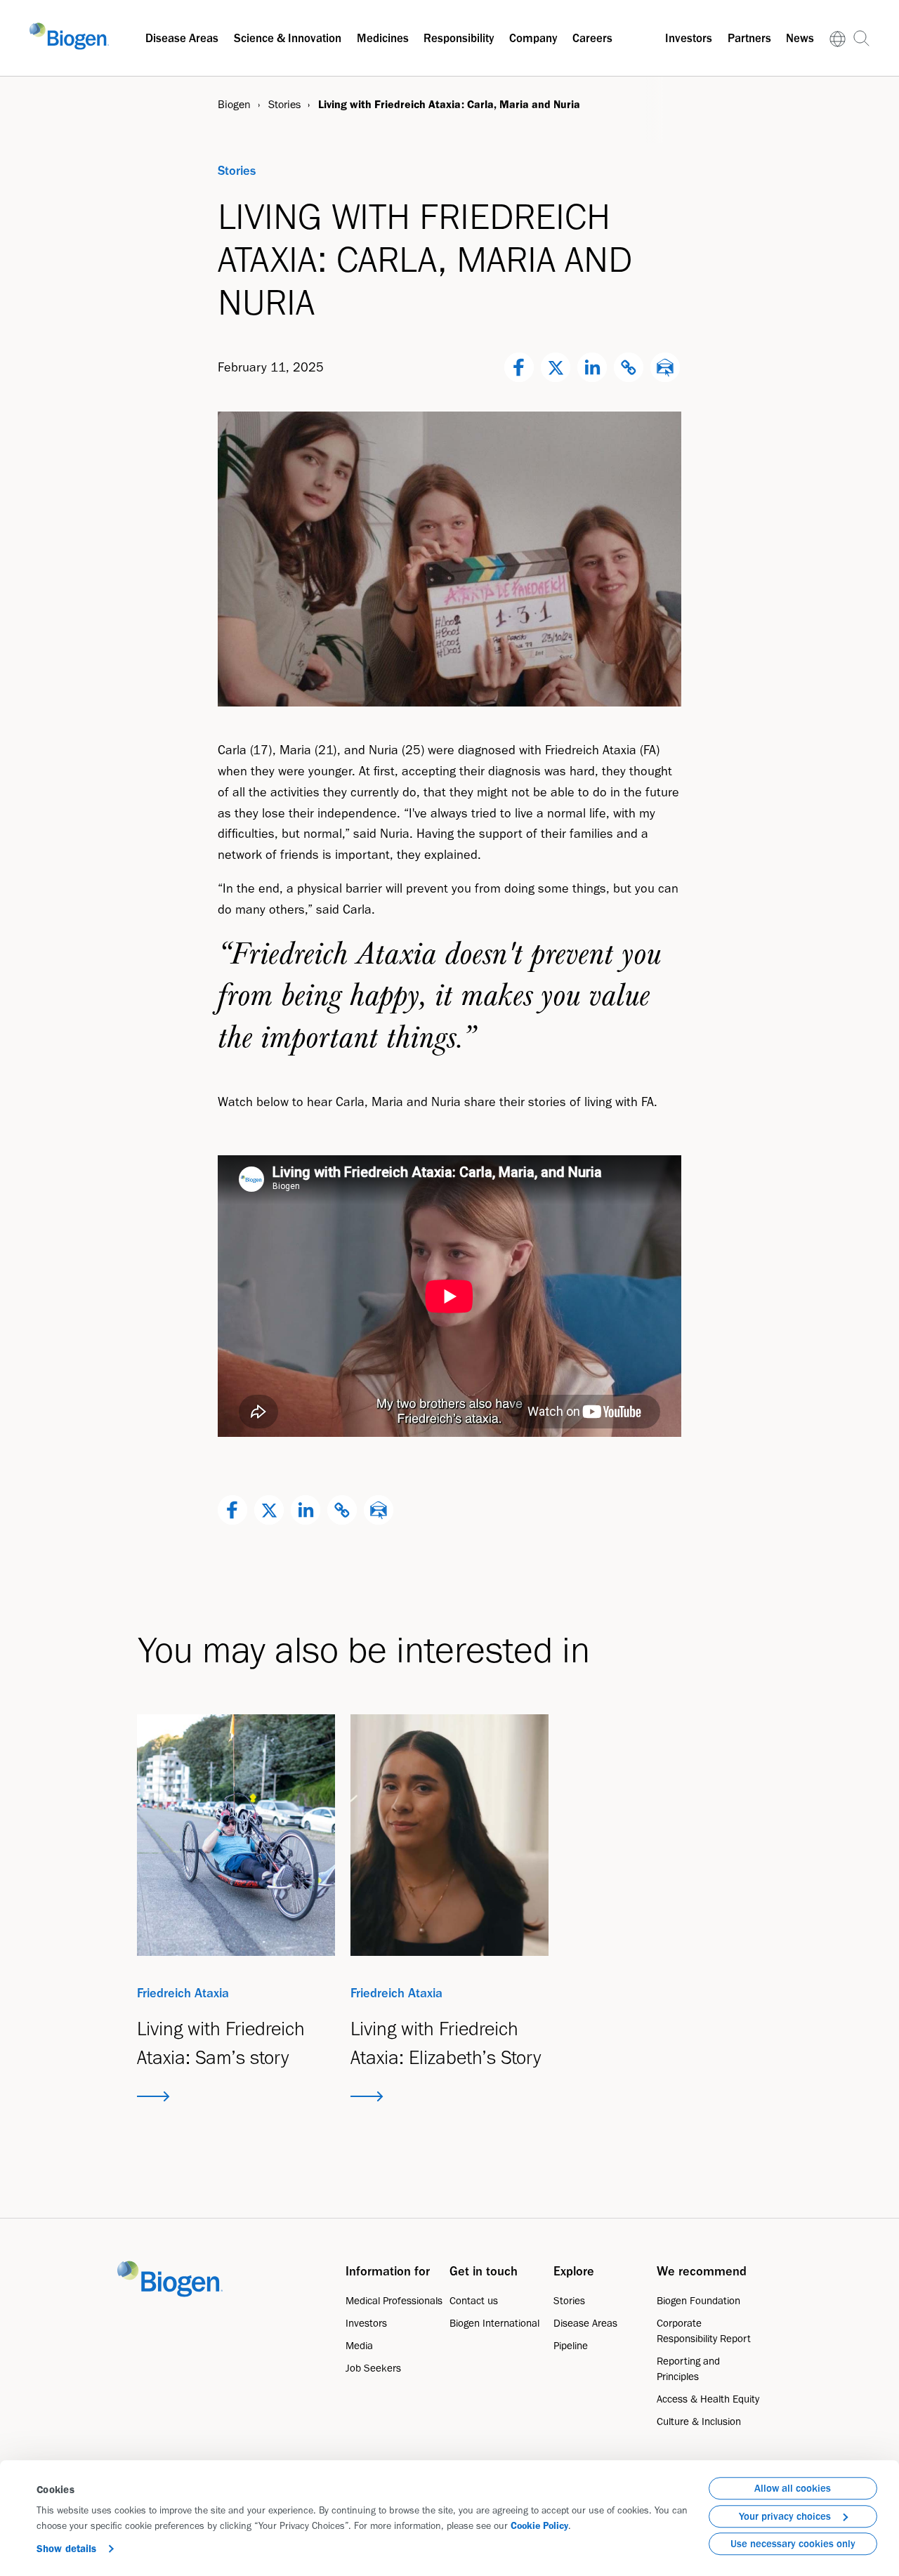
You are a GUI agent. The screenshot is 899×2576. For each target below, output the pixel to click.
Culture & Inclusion (699, 2421)
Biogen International (494, 2323)
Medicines (383, 38)
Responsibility (459, 38)
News (800, 38)
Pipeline (571, 2346)
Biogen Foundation (698, 2301)
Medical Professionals (394, 2301)
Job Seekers (373, 2368)
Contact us (474, 2301)
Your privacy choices (785, 2516)
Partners (749, 38)
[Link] (838, 38)
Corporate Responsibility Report (704, 2331)
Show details (66, 2549)
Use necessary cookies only (793, 2544)
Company (533, 38)
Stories (569, 2301)
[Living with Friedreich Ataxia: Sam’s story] (236, 1835)
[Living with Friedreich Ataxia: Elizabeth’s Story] (449, 1835)
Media (359, 2346)
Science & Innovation (288, 38)
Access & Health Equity (708, 2399)
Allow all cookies (793, 2488)
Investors (689, 38)
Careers (592, 38)
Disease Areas (182, 38)
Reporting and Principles (688, 2369)
